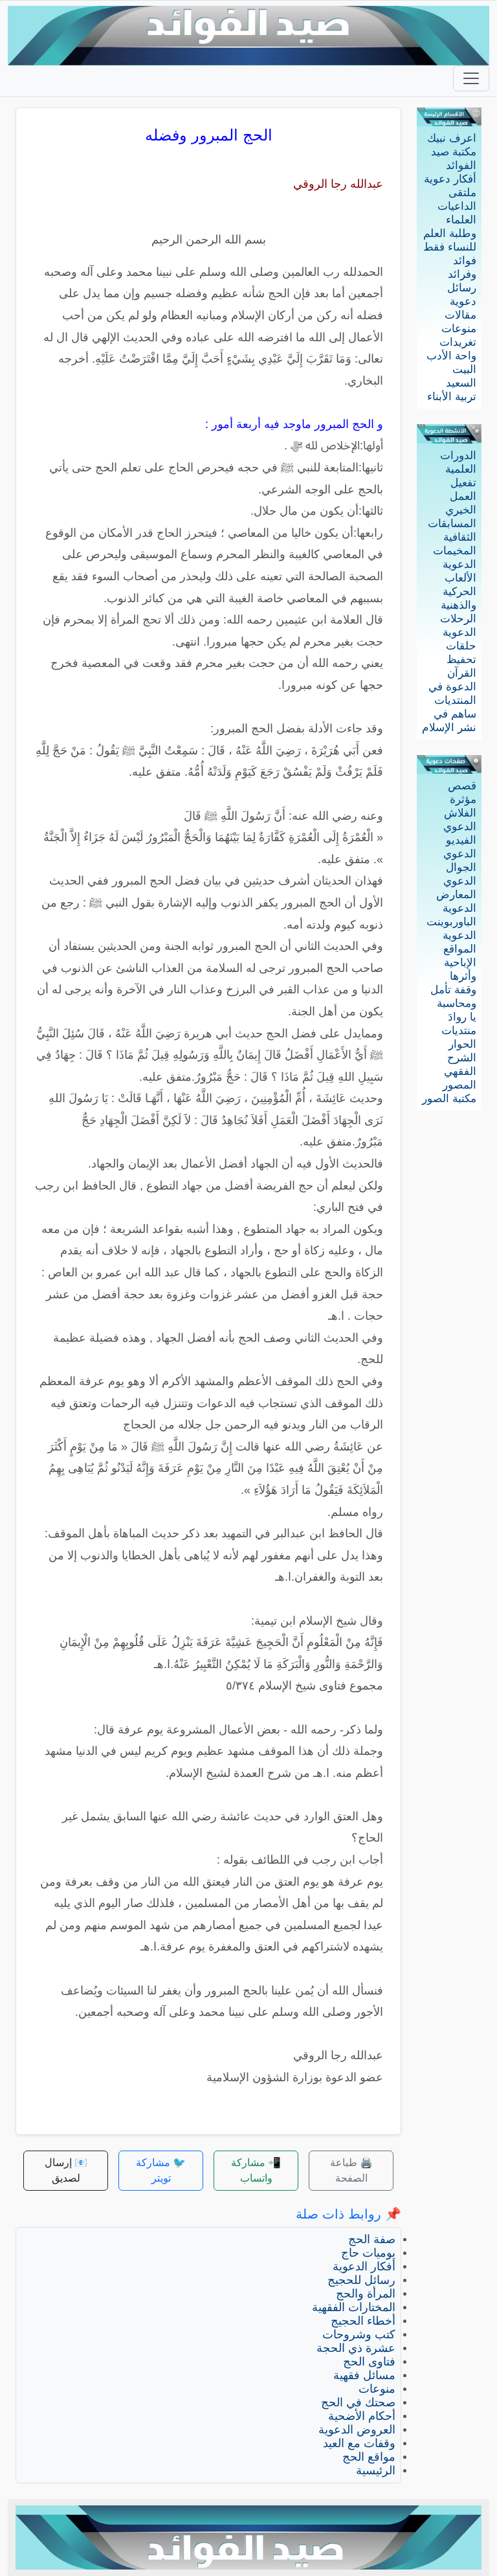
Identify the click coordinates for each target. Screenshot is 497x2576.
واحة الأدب (451, 356)
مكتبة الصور (449, 1099)
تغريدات (458, 342)
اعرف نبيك (452, 138)
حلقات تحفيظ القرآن (461, 660)
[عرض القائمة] (471, 78)
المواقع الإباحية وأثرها (460, 963)
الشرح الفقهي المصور (459, 1071)
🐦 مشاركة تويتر (161, 2170)
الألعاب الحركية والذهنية (458, 592)
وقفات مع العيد (359, 2443)
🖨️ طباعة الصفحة (351, 2170)
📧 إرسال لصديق (66, 2170)
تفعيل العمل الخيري (461, 496)
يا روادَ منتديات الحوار (459, 1031)
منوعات (459, 329)
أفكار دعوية (450, 179)
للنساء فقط (450, 247)
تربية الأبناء (452, 397)
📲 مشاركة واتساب (256, 2170)
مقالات (460, 315)
